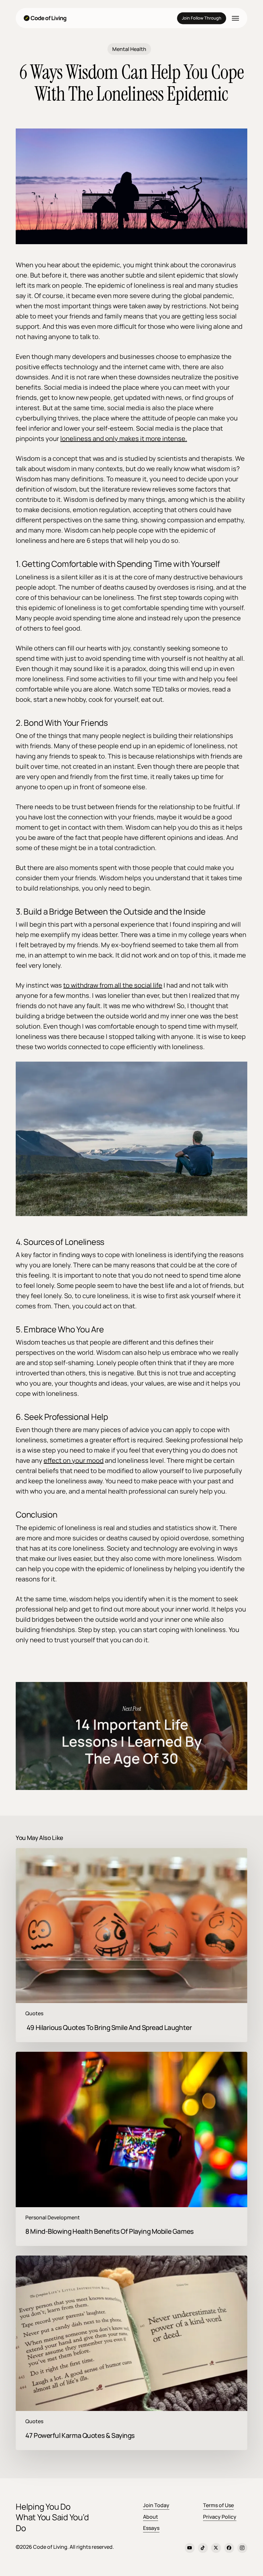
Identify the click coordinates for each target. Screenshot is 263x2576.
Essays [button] (151, 2528)
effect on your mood (74, 1460)
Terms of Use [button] (218, 2505)
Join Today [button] (156, 2505)
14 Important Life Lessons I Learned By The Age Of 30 (131, 1736)
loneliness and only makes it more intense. (124, 439)
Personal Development (53, 2218)
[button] (235, 18)
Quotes (34, 2013)
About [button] (151, 2517)
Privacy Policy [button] (220, 2517)
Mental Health (129, 49)
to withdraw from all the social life (113, 985)
